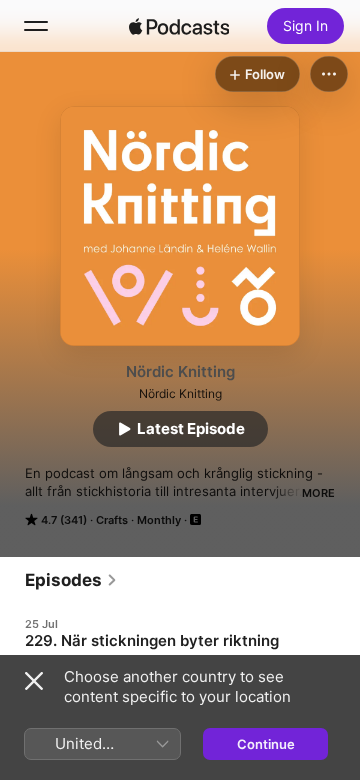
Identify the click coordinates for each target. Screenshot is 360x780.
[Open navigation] (36, 26)
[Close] (34, 681)
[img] (179, 26)
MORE (318, 493)
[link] (71, 580)
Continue (266, 744)
